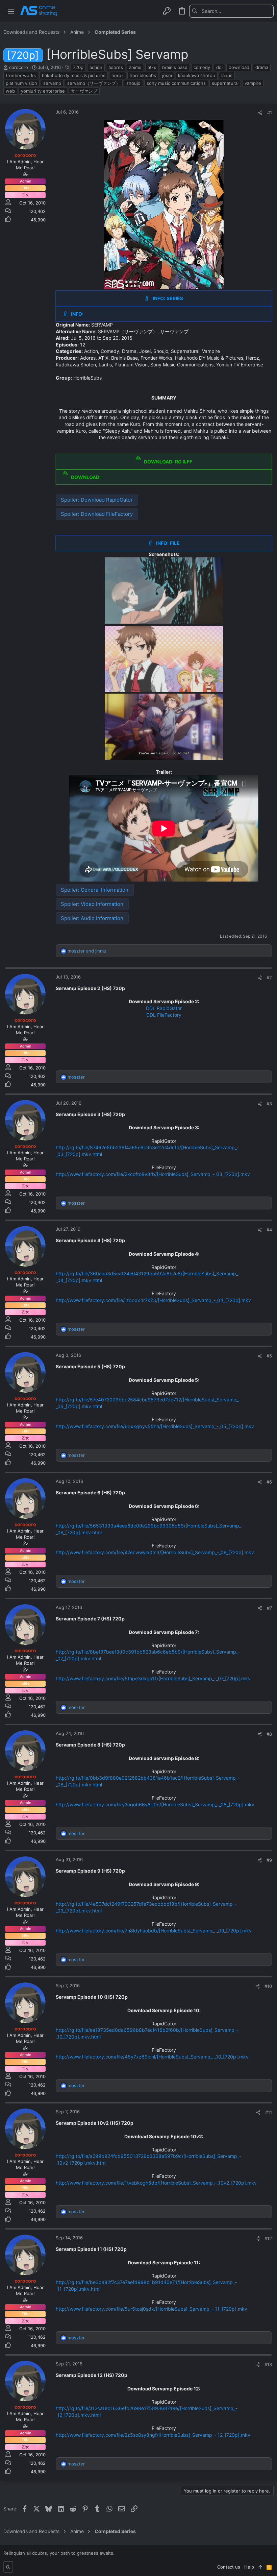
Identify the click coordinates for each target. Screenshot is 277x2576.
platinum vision (21, 83)
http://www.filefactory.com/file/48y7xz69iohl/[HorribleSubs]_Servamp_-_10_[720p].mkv (152, 2057)
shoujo (133, 83)
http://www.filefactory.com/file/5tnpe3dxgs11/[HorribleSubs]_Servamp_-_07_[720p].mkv (153, 1678)
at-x (152, 67)
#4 (269, 1230)
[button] (11, 11)
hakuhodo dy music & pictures (74, 75)
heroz (118, 75)
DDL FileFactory (164, 1015)
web (10, 91)
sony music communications (176, 83)
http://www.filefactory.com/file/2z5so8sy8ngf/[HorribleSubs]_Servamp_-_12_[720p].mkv (153, 2435)
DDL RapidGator (164, 1008)
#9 (269, 1860)
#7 (269, 1608)
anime (135, 67)
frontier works (21, 75)
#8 (269, 1734)
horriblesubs (143, 75)
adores (116, 67)
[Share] (260, 113)
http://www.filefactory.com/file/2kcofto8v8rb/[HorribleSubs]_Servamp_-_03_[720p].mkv (153, 1174)
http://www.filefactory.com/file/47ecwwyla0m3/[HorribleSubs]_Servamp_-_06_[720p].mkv (155, 1552)
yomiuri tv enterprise (43, 91)
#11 (269, 2112)
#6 (269, 1482)
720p (78, 67)
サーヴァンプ (84, 91)
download (239, 67)
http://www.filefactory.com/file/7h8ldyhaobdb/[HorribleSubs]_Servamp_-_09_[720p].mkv (154, 1931)
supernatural (225, 83)
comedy (202, 67)
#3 (269, 1104)
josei (167, 75)
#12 (268, 2238)
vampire (253, 83)
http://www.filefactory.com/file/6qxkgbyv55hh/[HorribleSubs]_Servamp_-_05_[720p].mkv (155, 1426)
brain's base (175, 67)
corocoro (19, 67)
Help (249, 2567)
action (96, 67)
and (87, 951)
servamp (52, 83)
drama (262, 67)
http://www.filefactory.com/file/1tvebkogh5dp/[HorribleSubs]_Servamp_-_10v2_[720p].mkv (156, 2183)
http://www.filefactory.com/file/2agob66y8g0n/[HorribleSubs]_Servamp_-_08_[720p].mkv (155, 1804)
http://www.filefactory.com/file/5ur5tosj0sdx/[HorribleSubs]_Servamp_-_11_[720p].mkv (152, 2309)
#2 (269, 978)
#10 (268, 1986)
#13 (268, 2364)
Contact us (229, 2567)
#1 (270, 113)
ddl (219, 67)
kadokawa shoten (197, 75)
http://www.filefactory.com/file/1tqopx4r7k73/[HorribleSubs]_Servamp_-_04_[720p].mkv (153, 1300)
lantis (227, 75)
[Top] (260, 2567)
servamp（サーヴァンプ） (94, 83)
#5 (269, 1356)
